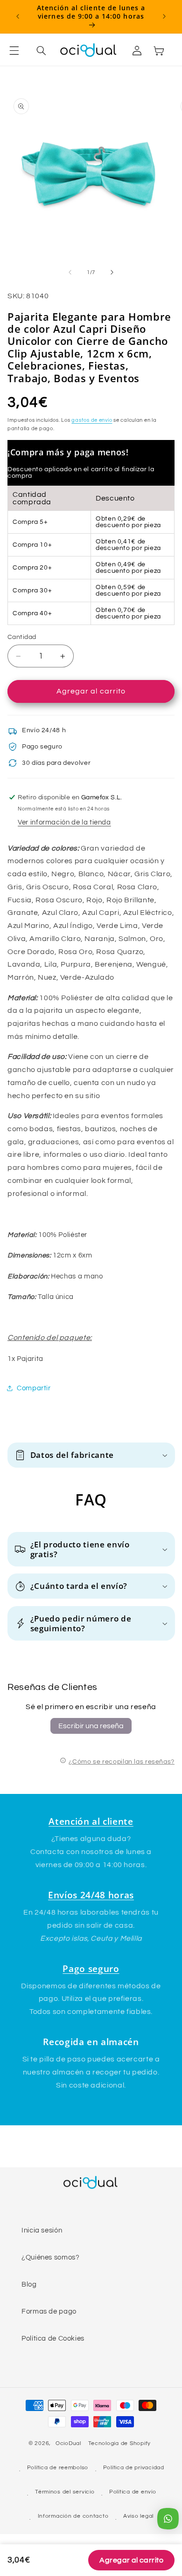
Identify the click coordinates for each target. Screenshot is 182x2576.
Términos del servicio (65, 2492)
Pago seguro (91, 1968)
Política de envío (133, 2492)
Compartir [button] (34, 1388)
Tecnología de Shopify (119, 2443)
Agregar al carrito (131, 2560)
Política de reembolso (58, 2468)
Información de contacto (73, 2516)
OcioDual (68, 2443)
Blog (29, 2284)
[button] (20, 50)
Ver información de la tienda (64, 822)
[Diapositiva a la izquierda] (70, 272)
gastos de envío (92, 420)
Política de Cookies (53, 2339)
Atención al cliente (91, 1821)
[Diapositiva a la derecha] (112, 272)
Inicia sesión (42, 2230)
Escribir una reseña (91, 1726)
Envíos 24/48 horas (91, 1895)
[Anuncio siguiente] (164, 16)
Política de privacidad (134, 2468)
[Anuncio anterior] (18, 16)
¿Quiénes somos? (50, 2257)
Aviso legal (138, 2516)
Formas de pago (49, 2312)
